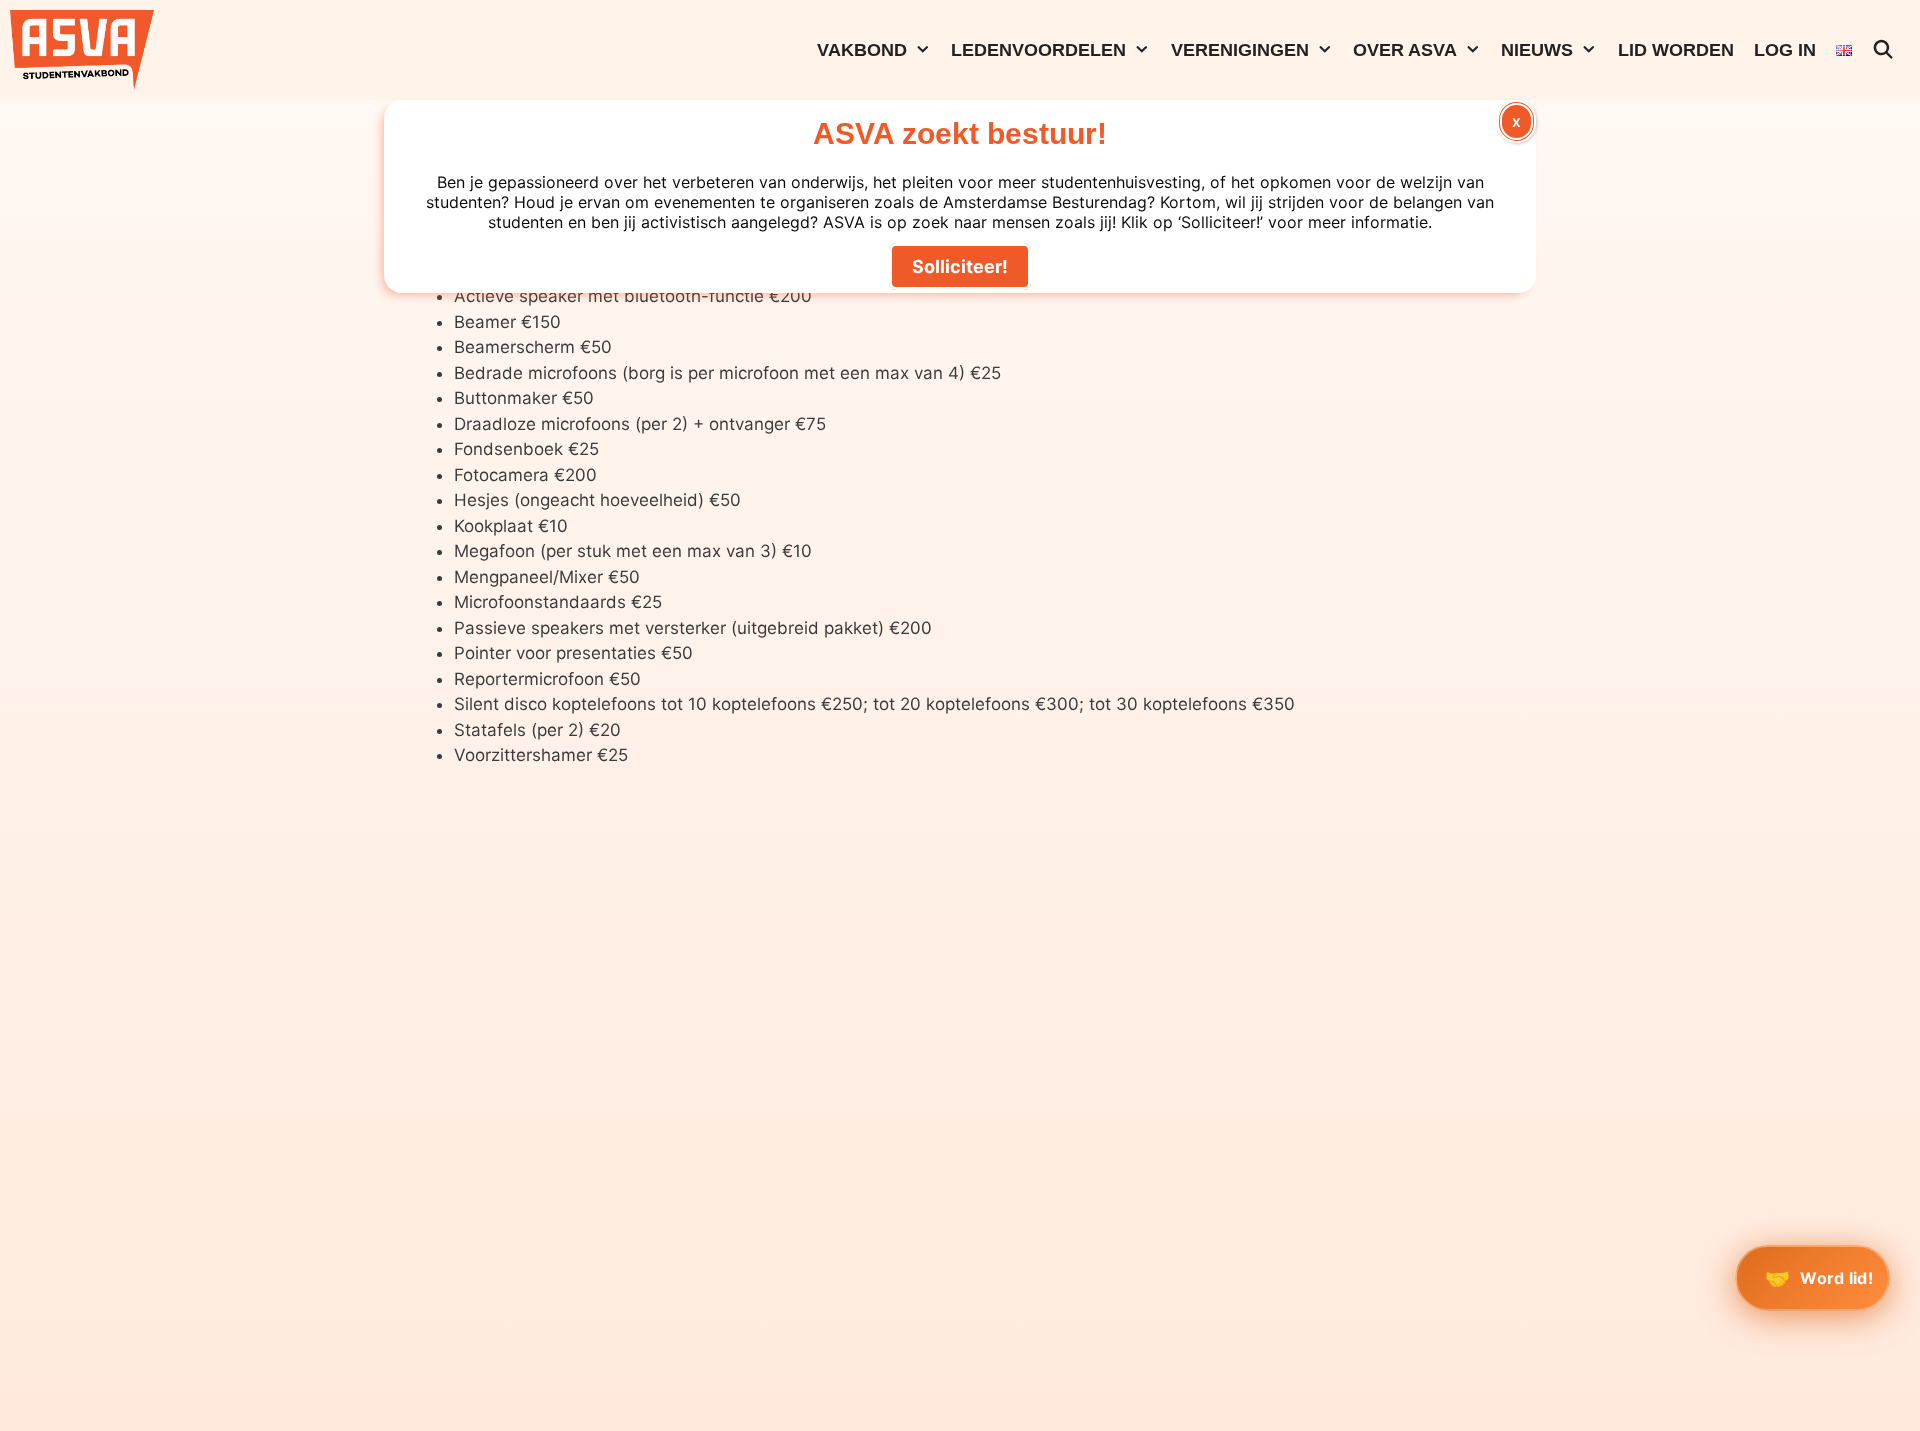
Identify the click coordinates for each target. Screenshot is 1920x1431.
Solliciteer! (960, 266)
